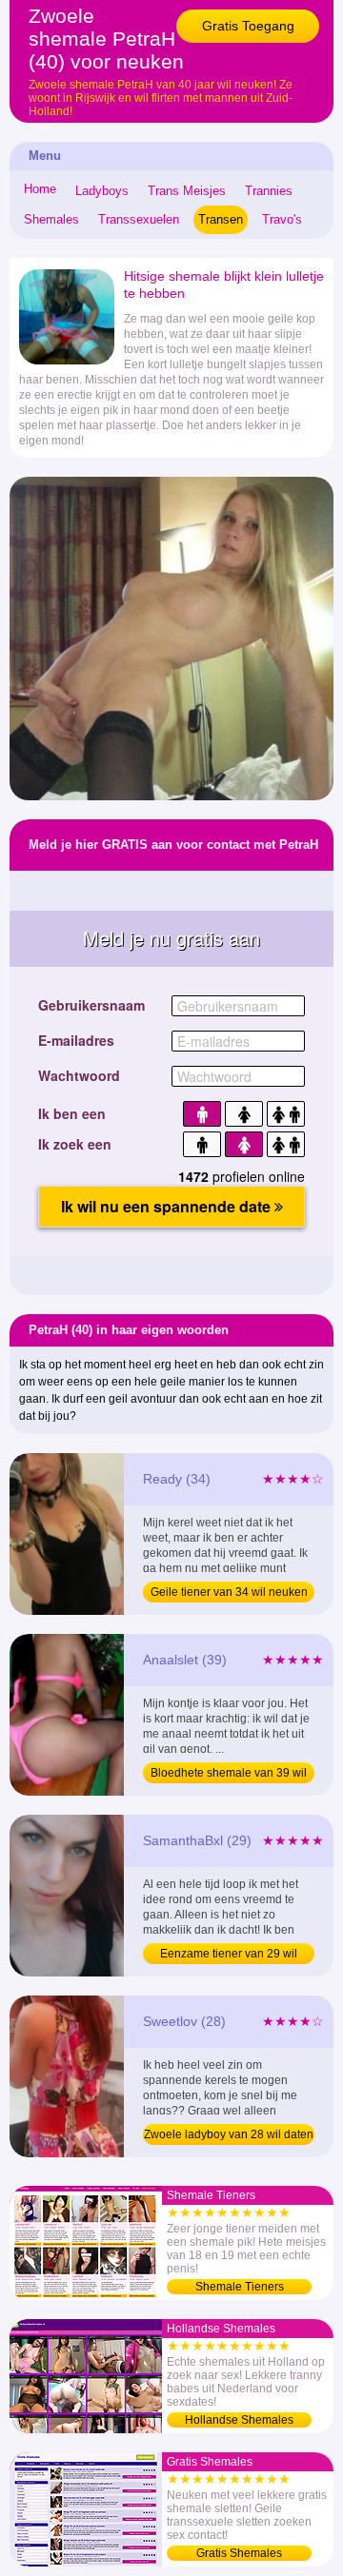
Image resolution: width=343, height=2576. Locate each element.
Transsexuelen (139, 219)
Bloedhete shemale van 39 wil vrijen (229, 1775)
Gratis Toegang (248, 26)
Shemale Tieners (240, 2287)
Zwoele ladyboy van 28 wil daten (229, 2134)
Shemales (51, 219)
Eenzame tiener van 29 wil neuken (229, 1956)
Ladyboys (102, 191)
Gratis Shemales (239, 2553)
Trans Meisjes (187, 191)
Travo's (282, 219)
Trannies (269, 191)
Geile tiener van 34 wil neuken (229, 1592)
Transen (221, 219)
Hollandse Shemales (239, 2420)
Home (40, 189)
